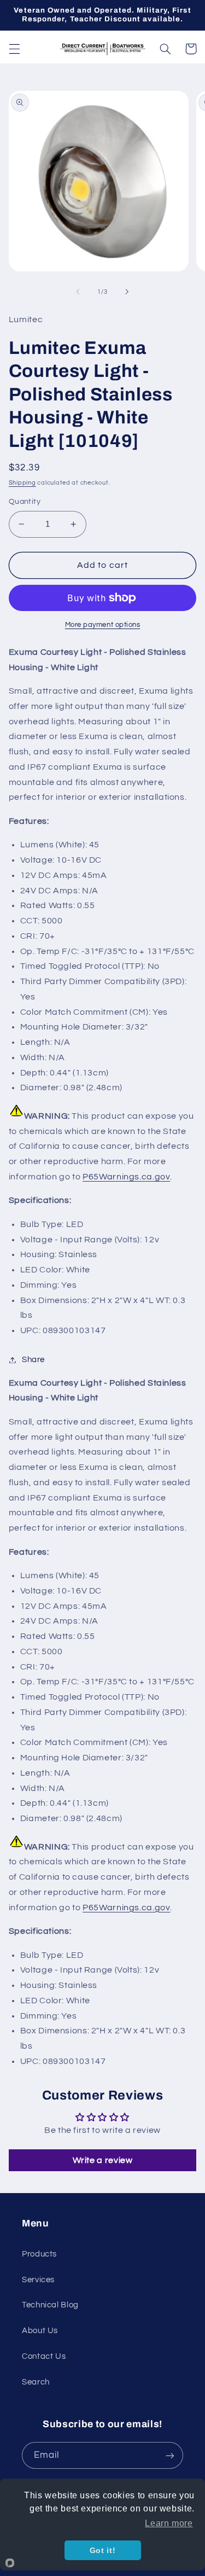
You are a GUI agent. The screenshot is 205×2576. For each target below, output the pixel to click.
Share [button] (33, 1360)
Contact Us (44, 2356)
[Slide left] (78, 292)
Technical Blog (50, 2305)
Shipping (22, 483)
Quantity (25, 502)
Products (39, 2254)
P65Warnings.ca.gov (126, 1177)
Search (36, 2382)
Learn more (169, 2523)
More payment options (103, 625)
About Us (40, 2331)
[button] (14, 49)
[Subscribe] (170, 2455)
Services (38, 2280)
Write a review (103, 2160)
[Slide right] (127, 292)
